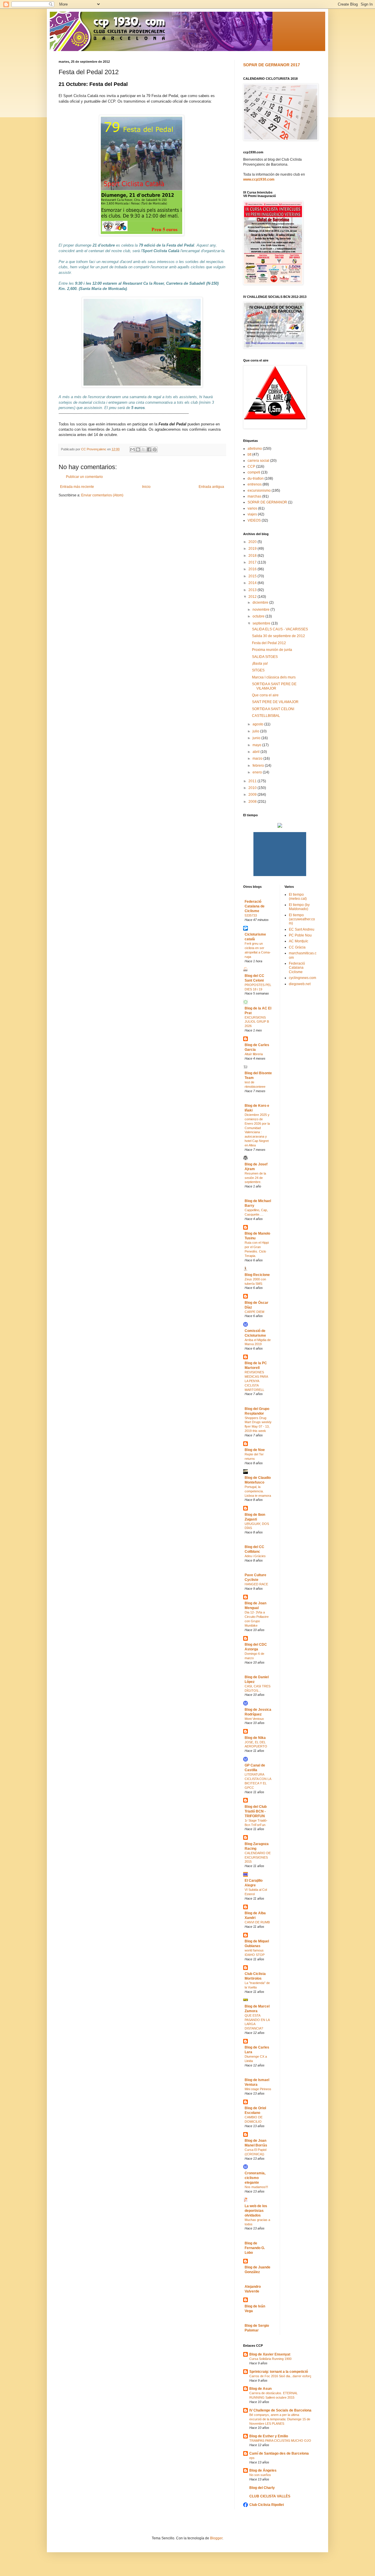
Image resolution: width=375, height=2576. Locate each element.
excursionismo (259, 491)
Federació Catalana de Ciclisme (255, 906)
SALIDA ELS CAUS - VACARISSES (280, 629)
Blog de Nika (255, 1738)
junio (257, 738)
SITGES (258, 670)
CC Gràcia (297, 947)
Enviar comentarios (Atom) (102, 495)
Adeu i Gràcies (255, 1556)
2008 (253, 802)
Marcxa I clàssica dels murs (274, 677)
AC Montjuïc (299, 941)
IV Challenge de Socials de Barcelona (280, 2410)
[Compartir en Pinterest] (155, 449)
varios (252, 508)
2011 (253, 781)
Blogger (216, 2538)
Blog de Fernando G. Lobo (255, 2248)
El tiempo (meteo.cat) (298, 897)
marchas (254, 496)
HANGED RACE (256, 1584)
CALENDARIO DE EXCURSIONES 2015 (258, 1857)
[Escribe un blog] (138, 449)
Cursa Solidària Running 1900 (270, 2359)
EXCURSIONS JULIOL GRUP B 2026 (257, 1022)
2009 (253, 795)
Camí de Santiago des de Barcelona (279, 2453)
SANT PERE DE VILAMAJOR (275, 702)
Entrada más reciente (77, 487)
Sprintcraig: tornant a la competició (279, 2372)
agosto (258, 724)
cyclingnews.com (302, 978)
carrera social (258, 461)
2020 (253, 542)
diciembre (261, 603)
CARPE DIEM (254, 1312)
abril (256, 752)
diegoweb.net (300, 984)
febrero (259, 766)
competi (254, 472)
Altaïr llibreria (254, 1054)
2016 (253, 569)
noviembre (261, 610)
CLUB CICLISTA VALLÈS (270, 2496)
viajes (252, 514)
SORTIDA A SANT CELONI (273, 709)
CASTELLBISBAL (266, 716)
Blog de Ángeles (263, 2470)
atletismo (255, 449)
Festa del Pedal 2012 (269, 643)
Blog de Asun (260, 2389)
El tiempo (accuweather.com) (302, 919)
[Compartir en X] (144, 449)
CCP (251, 466)
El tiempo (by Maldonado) (299, 907)
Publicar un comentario (84, 477)
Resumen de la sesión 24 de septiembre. (255, 1178)
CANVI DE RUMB (257, 1922)
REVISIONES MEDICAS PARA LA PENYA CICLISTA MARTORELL (256, 1381)
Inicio (146, 487)
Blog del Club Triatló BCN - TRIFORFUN (256, 1811)
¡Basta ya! (260, 663)
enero (258, 772)
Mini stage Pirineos (258, 2089)
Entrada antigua (211, 487)
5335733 (251, 915)
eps (252, 2458)
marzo (258, 758)
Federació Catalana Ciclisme (297, 968)
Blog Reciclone (257, 1275)
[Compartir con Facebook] (149, 449)
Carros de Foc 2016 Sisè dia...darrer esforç (280, 2376)
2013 (253, 590)
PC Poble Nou (300, 935)
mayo (257, 745)
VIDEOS (254, 520)
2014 (253, 583)
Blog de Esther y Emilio (269, 2436)
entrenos (255, 484)
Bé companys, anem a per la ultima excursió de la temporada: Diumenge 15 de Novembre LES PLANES (280, 2419)
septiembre (262, 623)
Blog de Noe (255, 1450)
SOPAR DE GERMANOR (267, 502)
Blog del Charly (262, 2488)
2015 (253, 576)
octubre (259, 616)
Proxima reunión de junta (272, 650)
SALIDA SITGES (265, 657)
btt (249, 454)
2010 (253, 788)
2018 (253, 556)
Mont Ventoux (254, 1719)
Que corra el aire (265, 695)
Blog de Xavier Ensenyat (270, 2354)
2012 (253, 597)
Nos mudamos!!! (256, 2187)
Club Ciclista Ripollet (267, 2505)
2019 (253, 549)
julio (256, 731)
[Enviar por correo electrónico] (132, 449)
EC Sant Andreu (302, 929)
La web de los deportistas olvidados (256, 2211)
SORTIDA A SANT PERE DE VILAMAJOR (274, 686)
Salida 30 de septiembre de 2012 (278, 636)
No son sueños (260, 2475)
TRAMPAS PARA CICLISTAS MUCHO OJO (280, 2441)
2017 (253, 562)
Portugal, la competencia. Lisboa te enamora (258, 1491)
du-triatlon (256, 478)
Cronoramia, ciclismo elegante (255, 2178)
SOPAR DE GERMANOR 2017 (272, 65)
